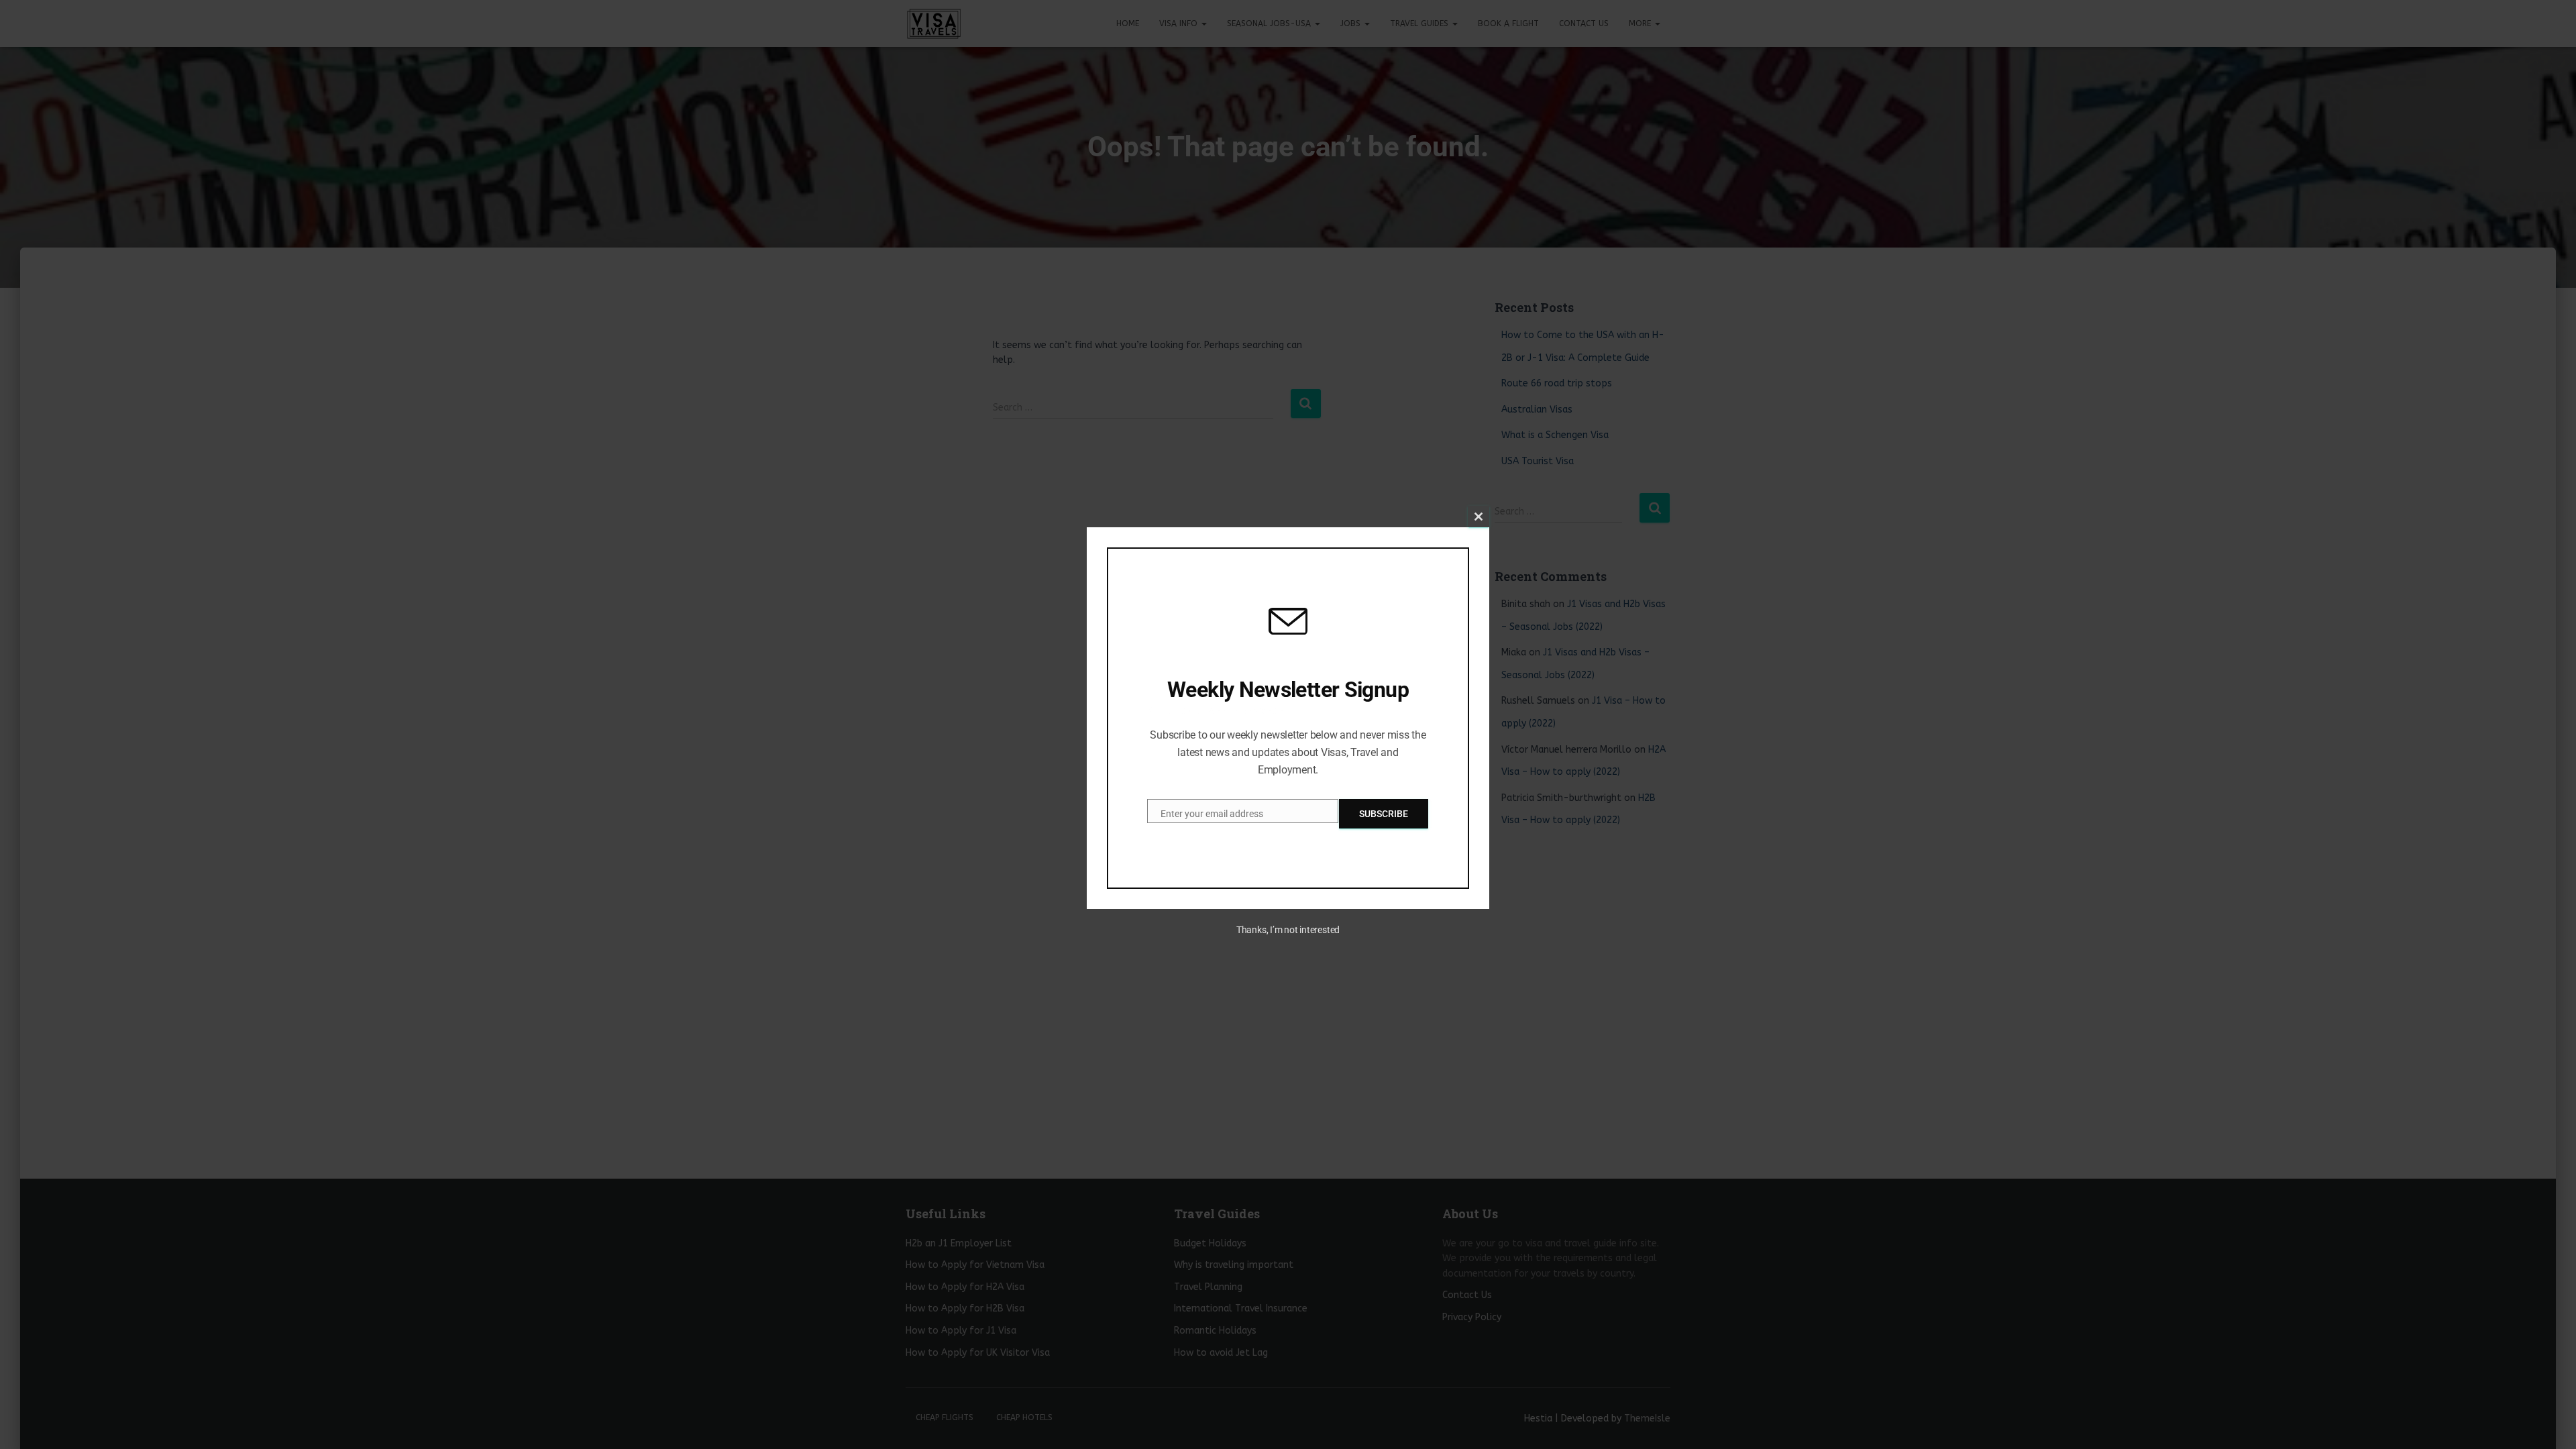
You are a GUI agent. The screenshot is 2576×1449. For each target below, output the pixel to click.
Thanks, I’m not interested (1288, 930)
